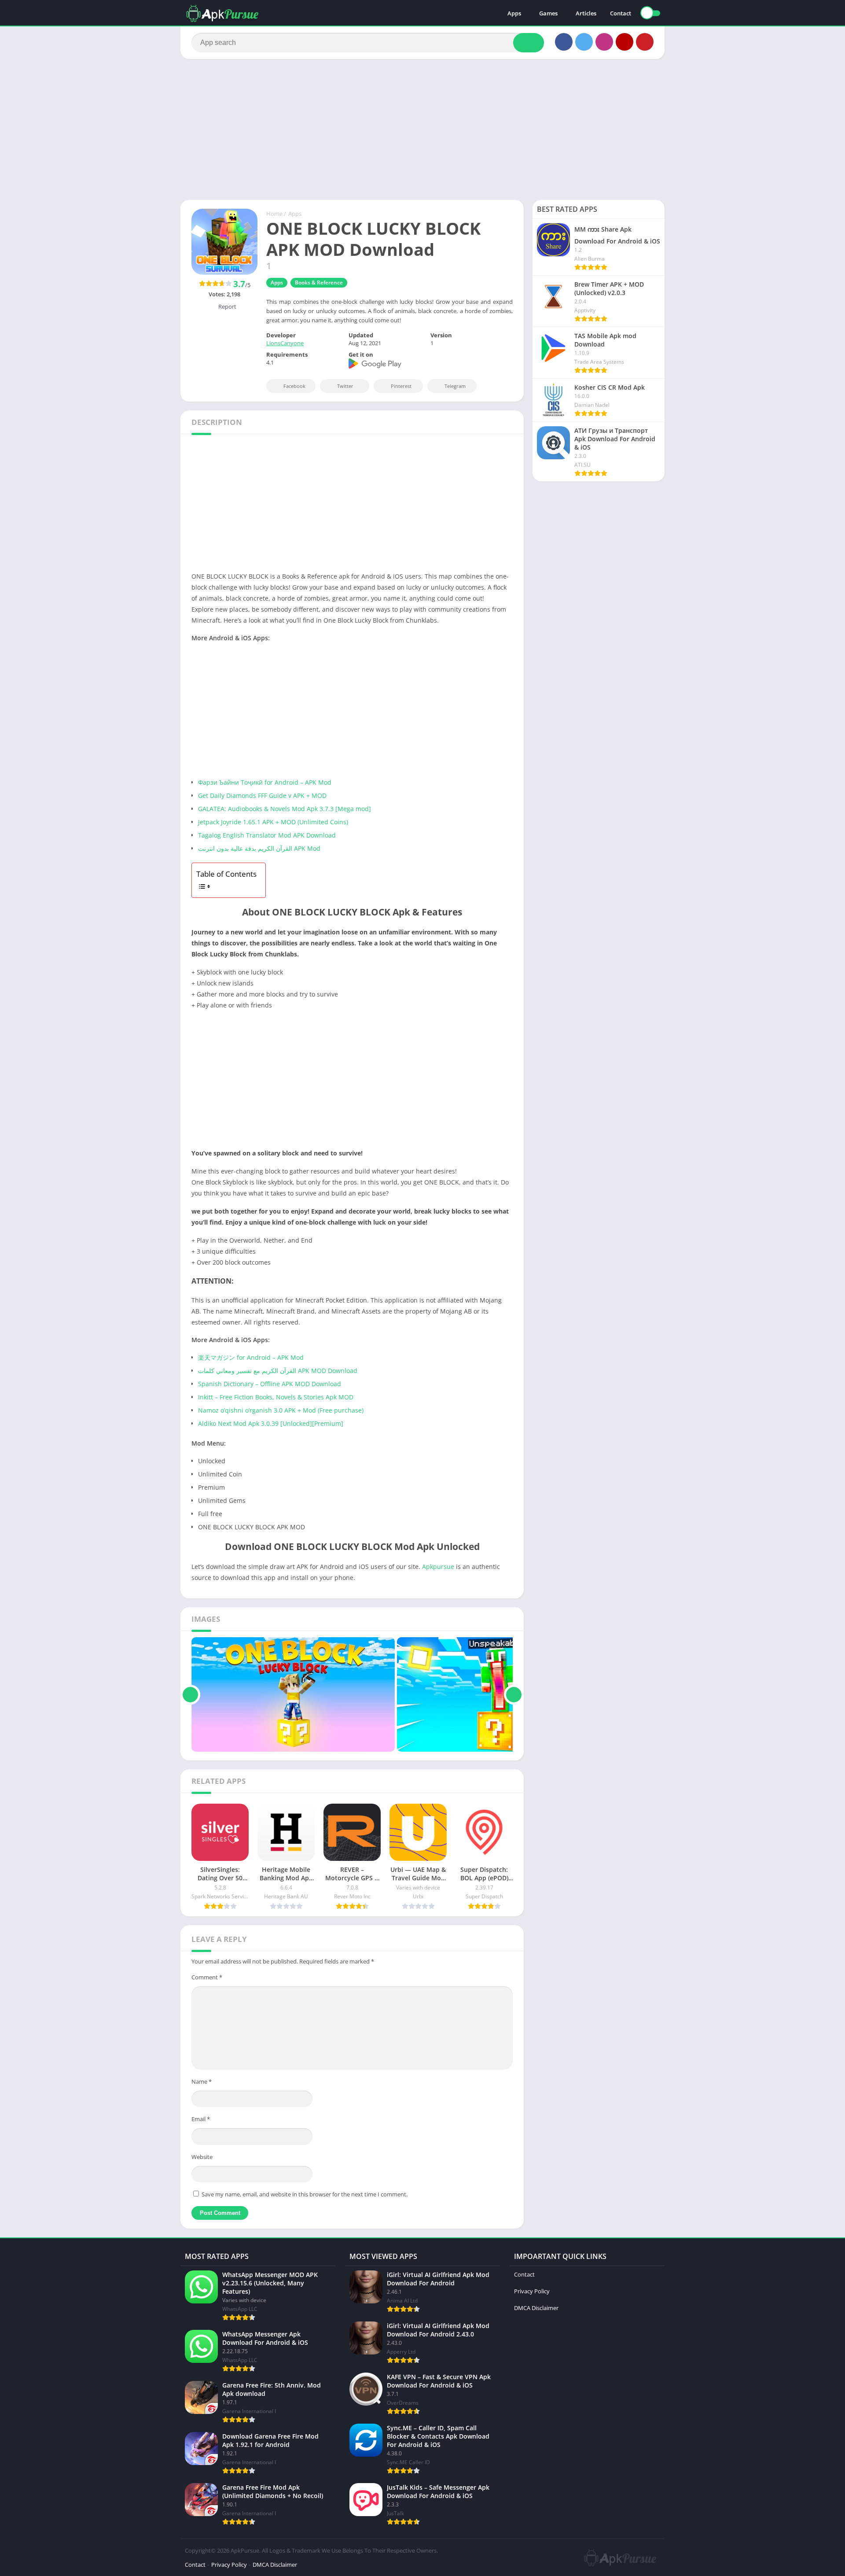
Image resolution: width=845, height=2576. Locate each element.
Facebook (294, 386)
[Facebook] (564, 42)
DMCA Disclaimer (536, 2308)
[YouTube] (625, 42)
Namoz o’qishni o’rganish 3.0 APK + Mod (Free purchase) (281, 1410)
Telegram (455, 386)
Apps (514, 13)
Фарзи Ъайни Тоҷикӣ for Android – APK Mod (265, 782)
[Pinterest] (645, 42)
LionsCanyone (285, 343)
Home (274, 214)
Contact (621, 13)
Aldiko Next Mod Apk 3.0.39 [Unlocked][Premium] (271, 1423)
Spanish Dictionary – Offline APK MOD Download (270, 1384)
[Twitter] (584, 42)
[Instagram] (604, 42)
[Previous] (190, 1694)
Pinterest (401, 386)
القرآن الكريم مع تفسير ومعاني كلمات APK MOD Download (278, 1371)
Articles (586, 13)
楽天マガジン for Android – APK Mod (251, 1357)
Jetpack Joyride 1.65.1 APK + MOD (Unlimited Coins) (273, 822)
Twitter (345, 386)
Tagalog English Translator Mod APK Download (267, 835)
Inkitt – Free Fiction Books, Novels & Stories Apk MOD (276, 1397)
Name (202, 2081)
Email (201, 2119)
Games (548, 13)
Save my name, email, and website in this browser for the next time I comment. (305, 2194)
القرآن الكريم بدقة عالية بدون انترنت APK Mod (259, 848)
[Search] (529, 43)
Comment (207, 1977)
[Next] (514, 1694)
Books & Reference (319, 282)
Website (202, 2157)
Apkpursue (438, 1567)
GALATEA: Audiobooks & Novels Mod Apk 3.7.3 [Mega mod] (285, 809)
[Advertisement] (422, 129)
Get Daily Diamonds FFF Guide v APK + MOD (262, 795)
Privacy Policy (532, 2291)
